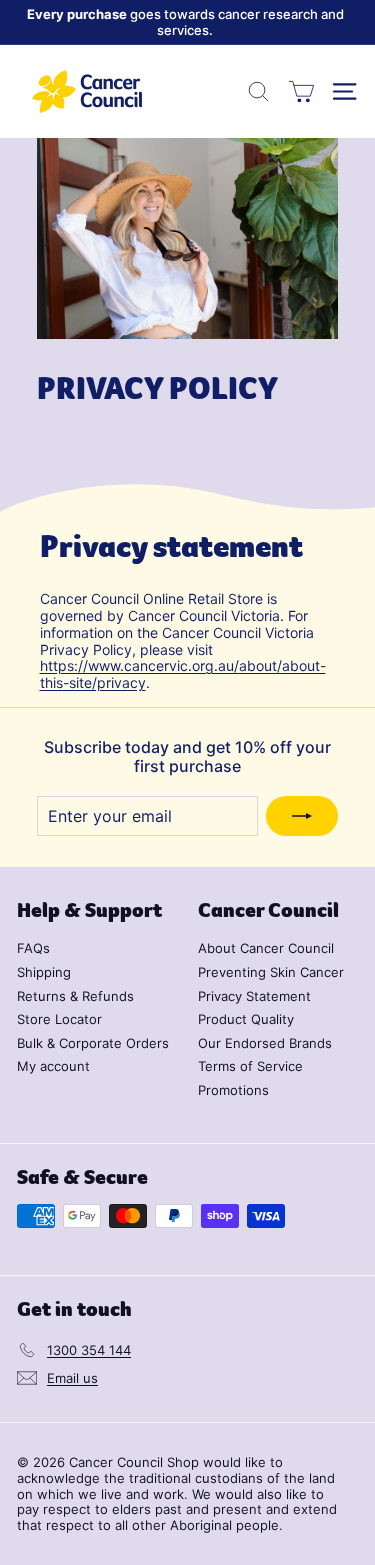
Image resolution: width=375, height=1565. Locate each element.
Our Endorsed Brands (265, 1043)
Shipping (44, 972)
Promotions (233, 1090)
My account (53, 1066)
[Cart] (301, 91)
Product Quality (246, 1019)
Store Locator (59, 1019)
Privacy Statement (254, 996)
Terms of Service (250, 1066)
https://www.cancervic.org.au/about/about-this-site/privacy (183, 674)
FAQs (33, 948)
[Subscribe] (302, 816)
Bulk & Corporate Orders (93, 1043)
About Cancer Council (266, 948)
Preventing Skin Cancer (271, 972)
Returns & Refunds (75, 996)
